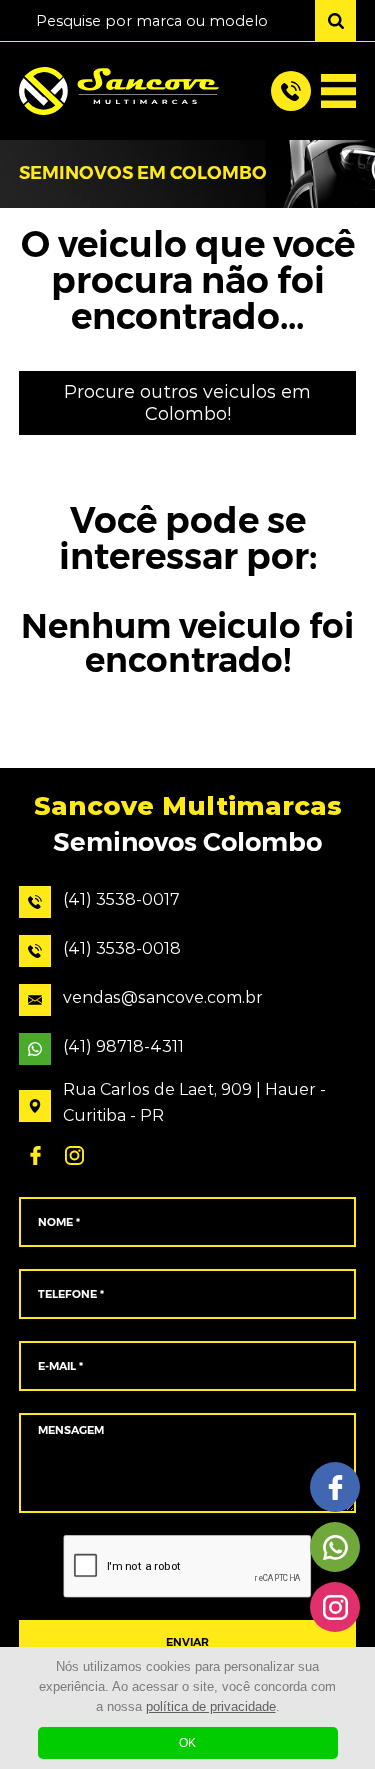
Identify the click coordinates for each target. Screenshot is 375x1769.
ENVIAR (187, 1642)
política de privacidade (211, 1706)
